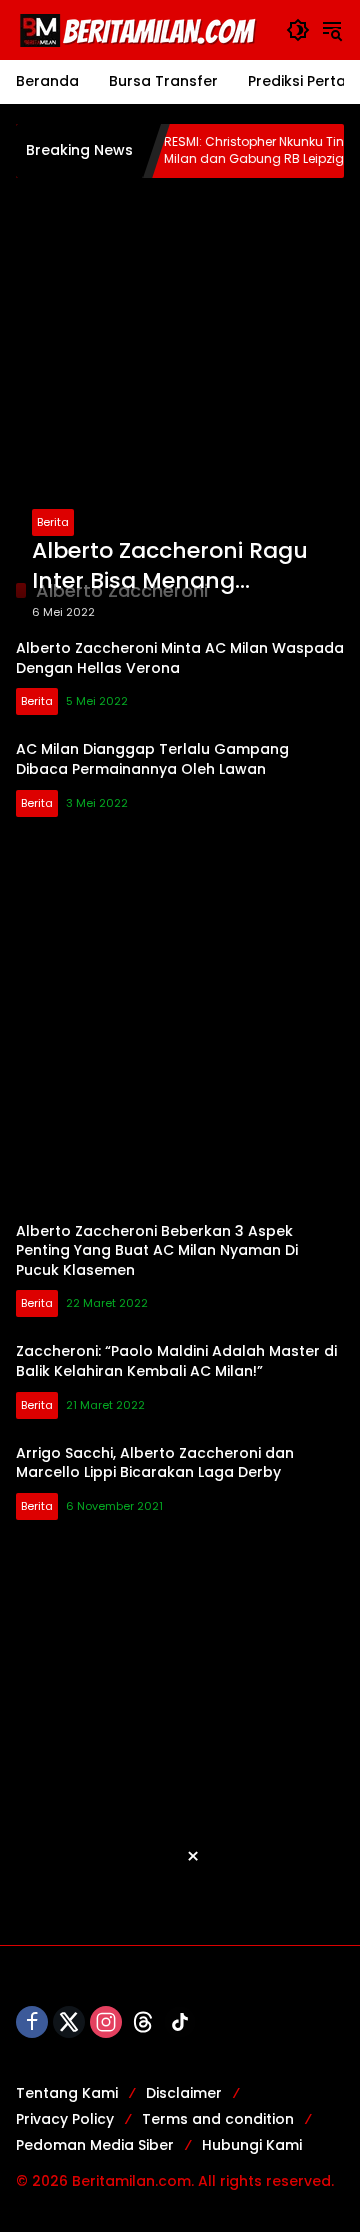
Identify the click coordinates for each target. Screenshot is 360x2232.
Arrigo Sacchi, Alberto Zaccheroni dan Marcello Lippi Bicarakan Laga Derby (155, 1463)
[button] (298, 30)
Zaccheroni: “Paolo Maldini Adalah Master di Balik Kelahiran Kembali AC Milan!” (176, 1361)
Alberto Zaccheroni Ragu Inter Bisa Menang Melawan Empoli (170, 567)
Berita (53, 522)
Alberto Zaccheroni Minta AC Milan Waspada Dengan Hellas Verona (180, 658)
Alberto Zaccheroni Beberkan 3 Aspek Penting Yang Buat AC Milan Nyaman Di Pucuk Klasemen (157, 1250)
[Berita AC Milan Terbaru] (141, 29)
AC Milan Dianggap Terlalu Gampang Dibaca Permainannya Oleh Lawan (152, 759)
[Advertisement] (180, 378)
